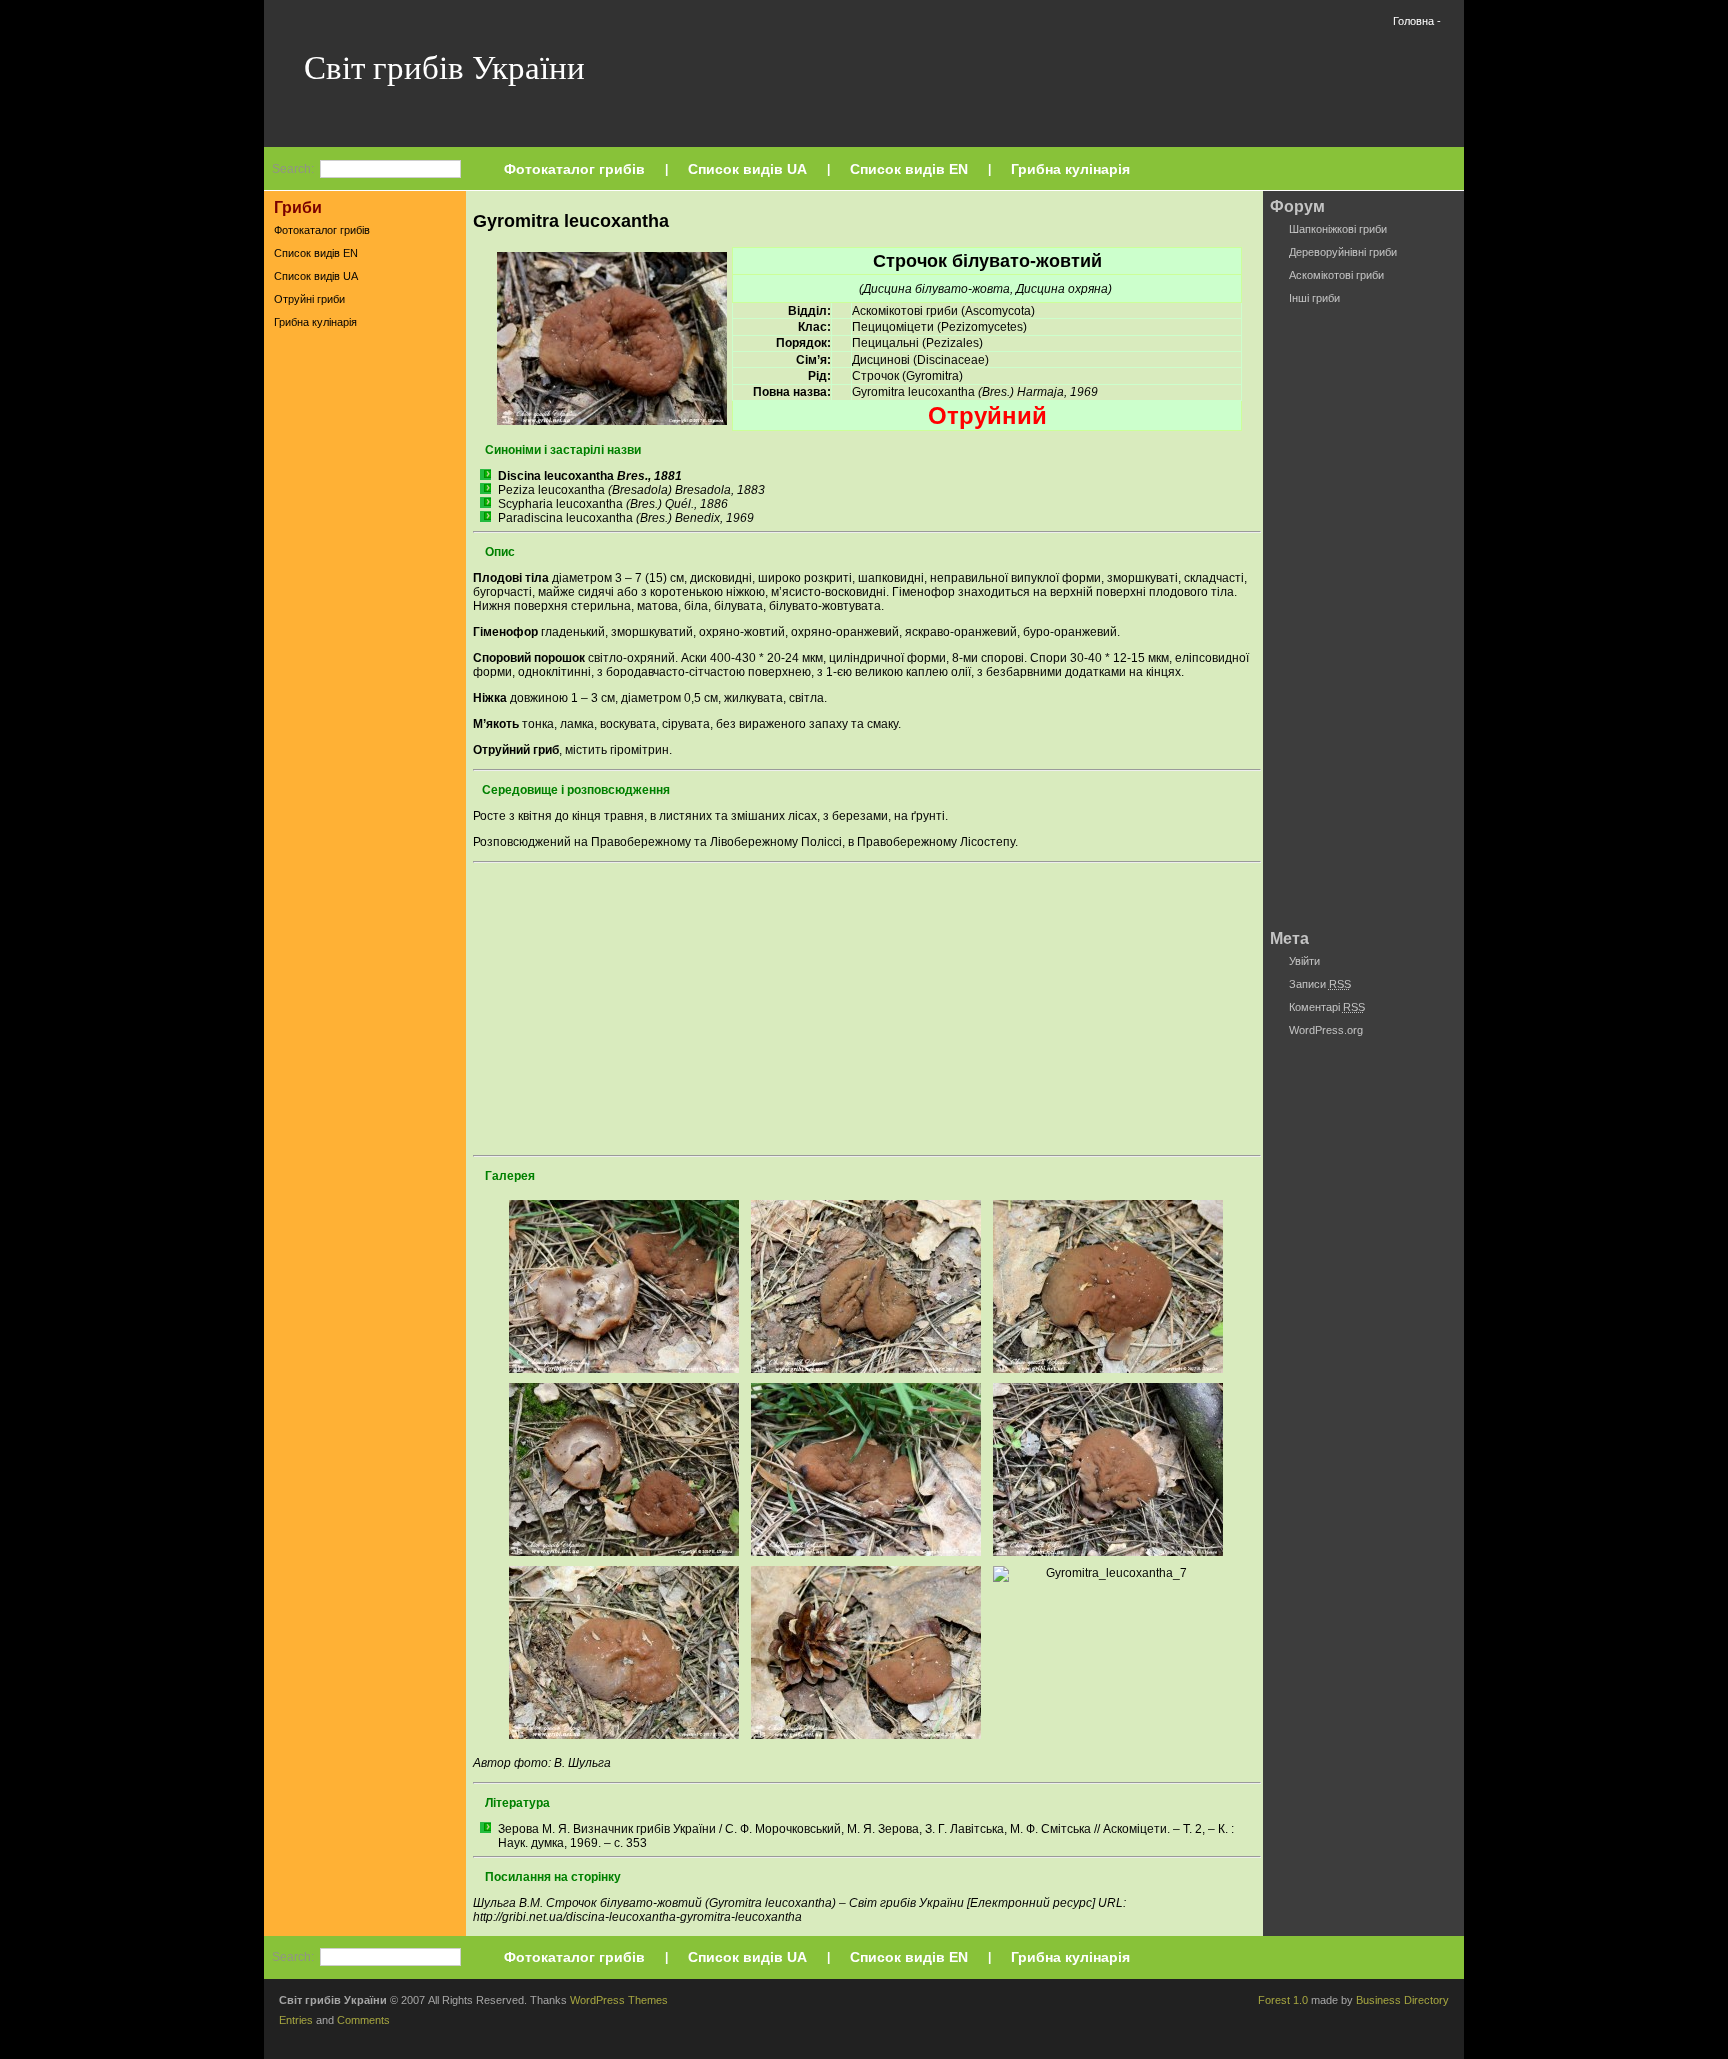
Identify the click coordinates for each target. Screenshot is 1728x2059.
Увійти (1304, 961)
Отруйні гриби (309, 299)
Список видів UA (747, 169)
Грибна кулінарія (1070, 169)
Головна (1413, 21)
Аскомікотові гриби (1336, 275)
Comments (363, 2020)
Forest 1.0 (1283, 2000)
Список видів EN (909, 169)
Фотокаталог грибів (574, 169)
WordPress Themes (619, 2000)
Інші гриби (1314, 298)
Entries (296, 2020)
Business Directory (1402, 2000)
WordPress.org (1326, 1030)
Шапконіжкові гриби (1338, 229)
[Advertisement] (365, 649)
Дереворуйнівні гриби (1343, 252)
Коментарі (1327, 1007)
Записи (1320, 984)
